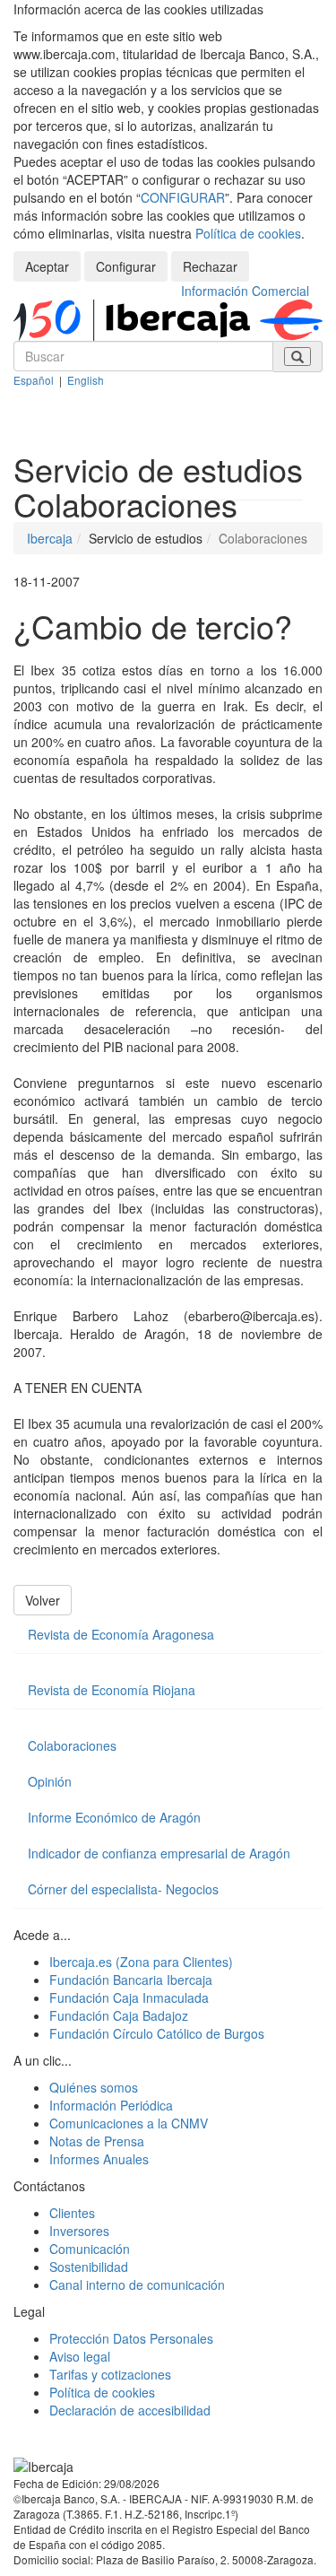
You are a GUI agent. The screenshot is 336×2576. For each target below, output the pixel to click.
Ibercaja (50, 538)
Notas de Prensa (97, 2141)
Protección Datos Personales (131, 2338)
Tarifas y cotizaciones (110, 2374)
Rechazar (210, 266)
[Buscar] (297, 357)
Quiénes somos (94, 2087)
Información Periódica (111, 2105)
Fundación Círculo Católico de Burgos (157, 2033)
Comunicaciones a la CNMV (129, 2123)
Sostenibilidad (89, 2267)
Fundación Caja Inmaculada (129, 1997)
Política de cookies (248, 233)
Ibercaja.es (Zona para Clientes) (141, 1962)
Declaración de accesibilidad (130, 2410)
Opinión (50, 1781)
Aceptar (47, 266)
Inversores (79, 2231)
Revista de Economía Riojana (112, 1690)
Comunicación (90, 2249)
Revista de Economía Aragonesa (121, 1634)
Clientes (72, 2213)
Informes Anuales (99, 2159)
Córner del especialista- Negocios (123, 1889)
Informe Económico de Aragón (114, 1817)
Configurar (126, 266)
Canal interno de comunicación (137, 2284)
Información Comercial (245, 291)
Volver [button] (43, 1600)
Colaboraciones (72, 1745)
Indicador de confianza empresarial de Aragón (159, 1853)
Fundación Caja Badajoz (119, 2015)
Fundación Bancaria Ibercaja (131, 1980)
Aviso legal (80, 2356)
